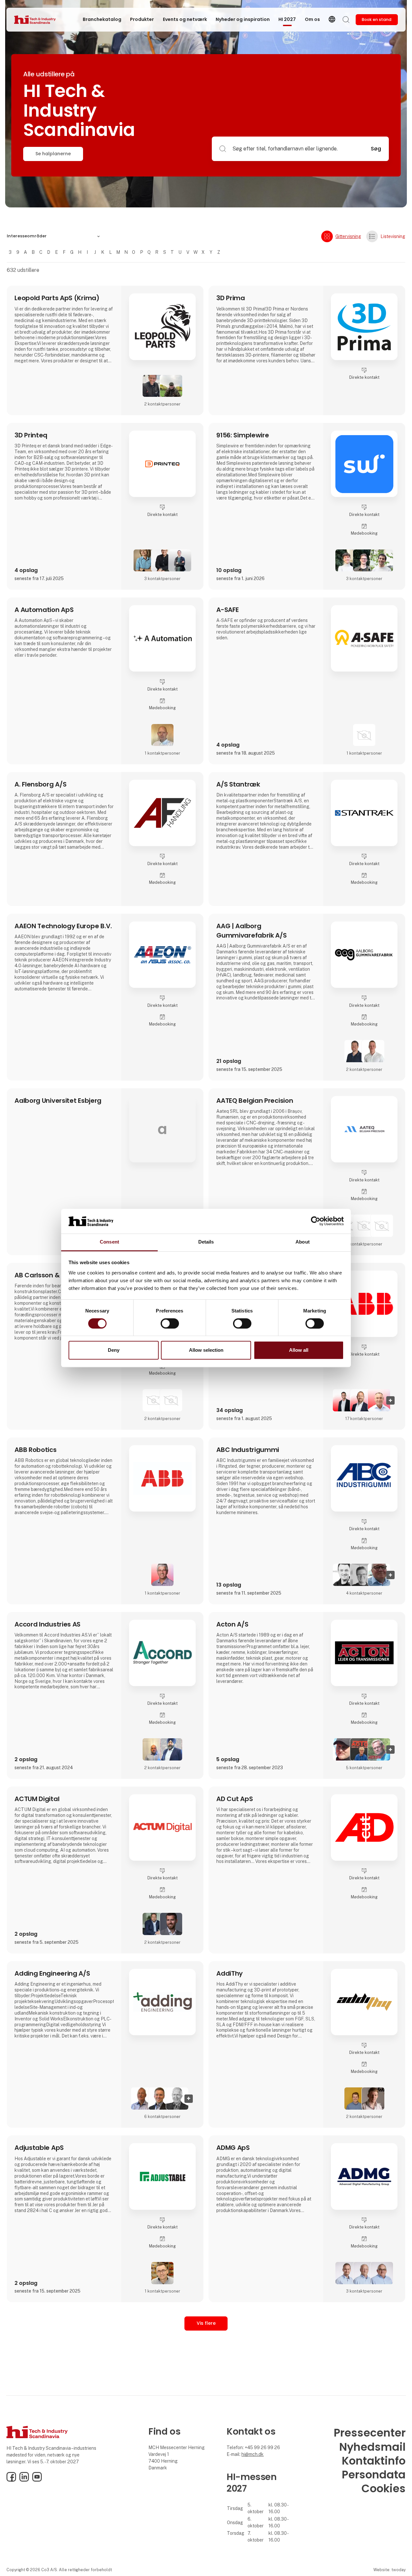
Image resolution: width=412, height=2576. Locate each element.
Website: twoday (389, 2570)
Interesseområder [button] (27, 236)
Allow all (299, 1350)
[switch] (170, 1323)
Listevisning (393, 236)
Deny (114, 1350)
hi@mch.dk (253, 2454)
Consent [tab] (109, 1242)
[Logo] (40, 20)
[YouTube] (37, 2480)
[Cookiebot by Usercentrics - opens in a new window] (316, 1221)
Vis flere (206, 2323)
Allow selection (206, 1350)
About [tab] (303, 1242)
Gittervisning (348, 236)
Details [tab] (206, 1242)
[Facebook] (11, 2480)
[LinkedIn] (24, 2480)
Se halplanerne (53, 154)
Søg (376, 149)
